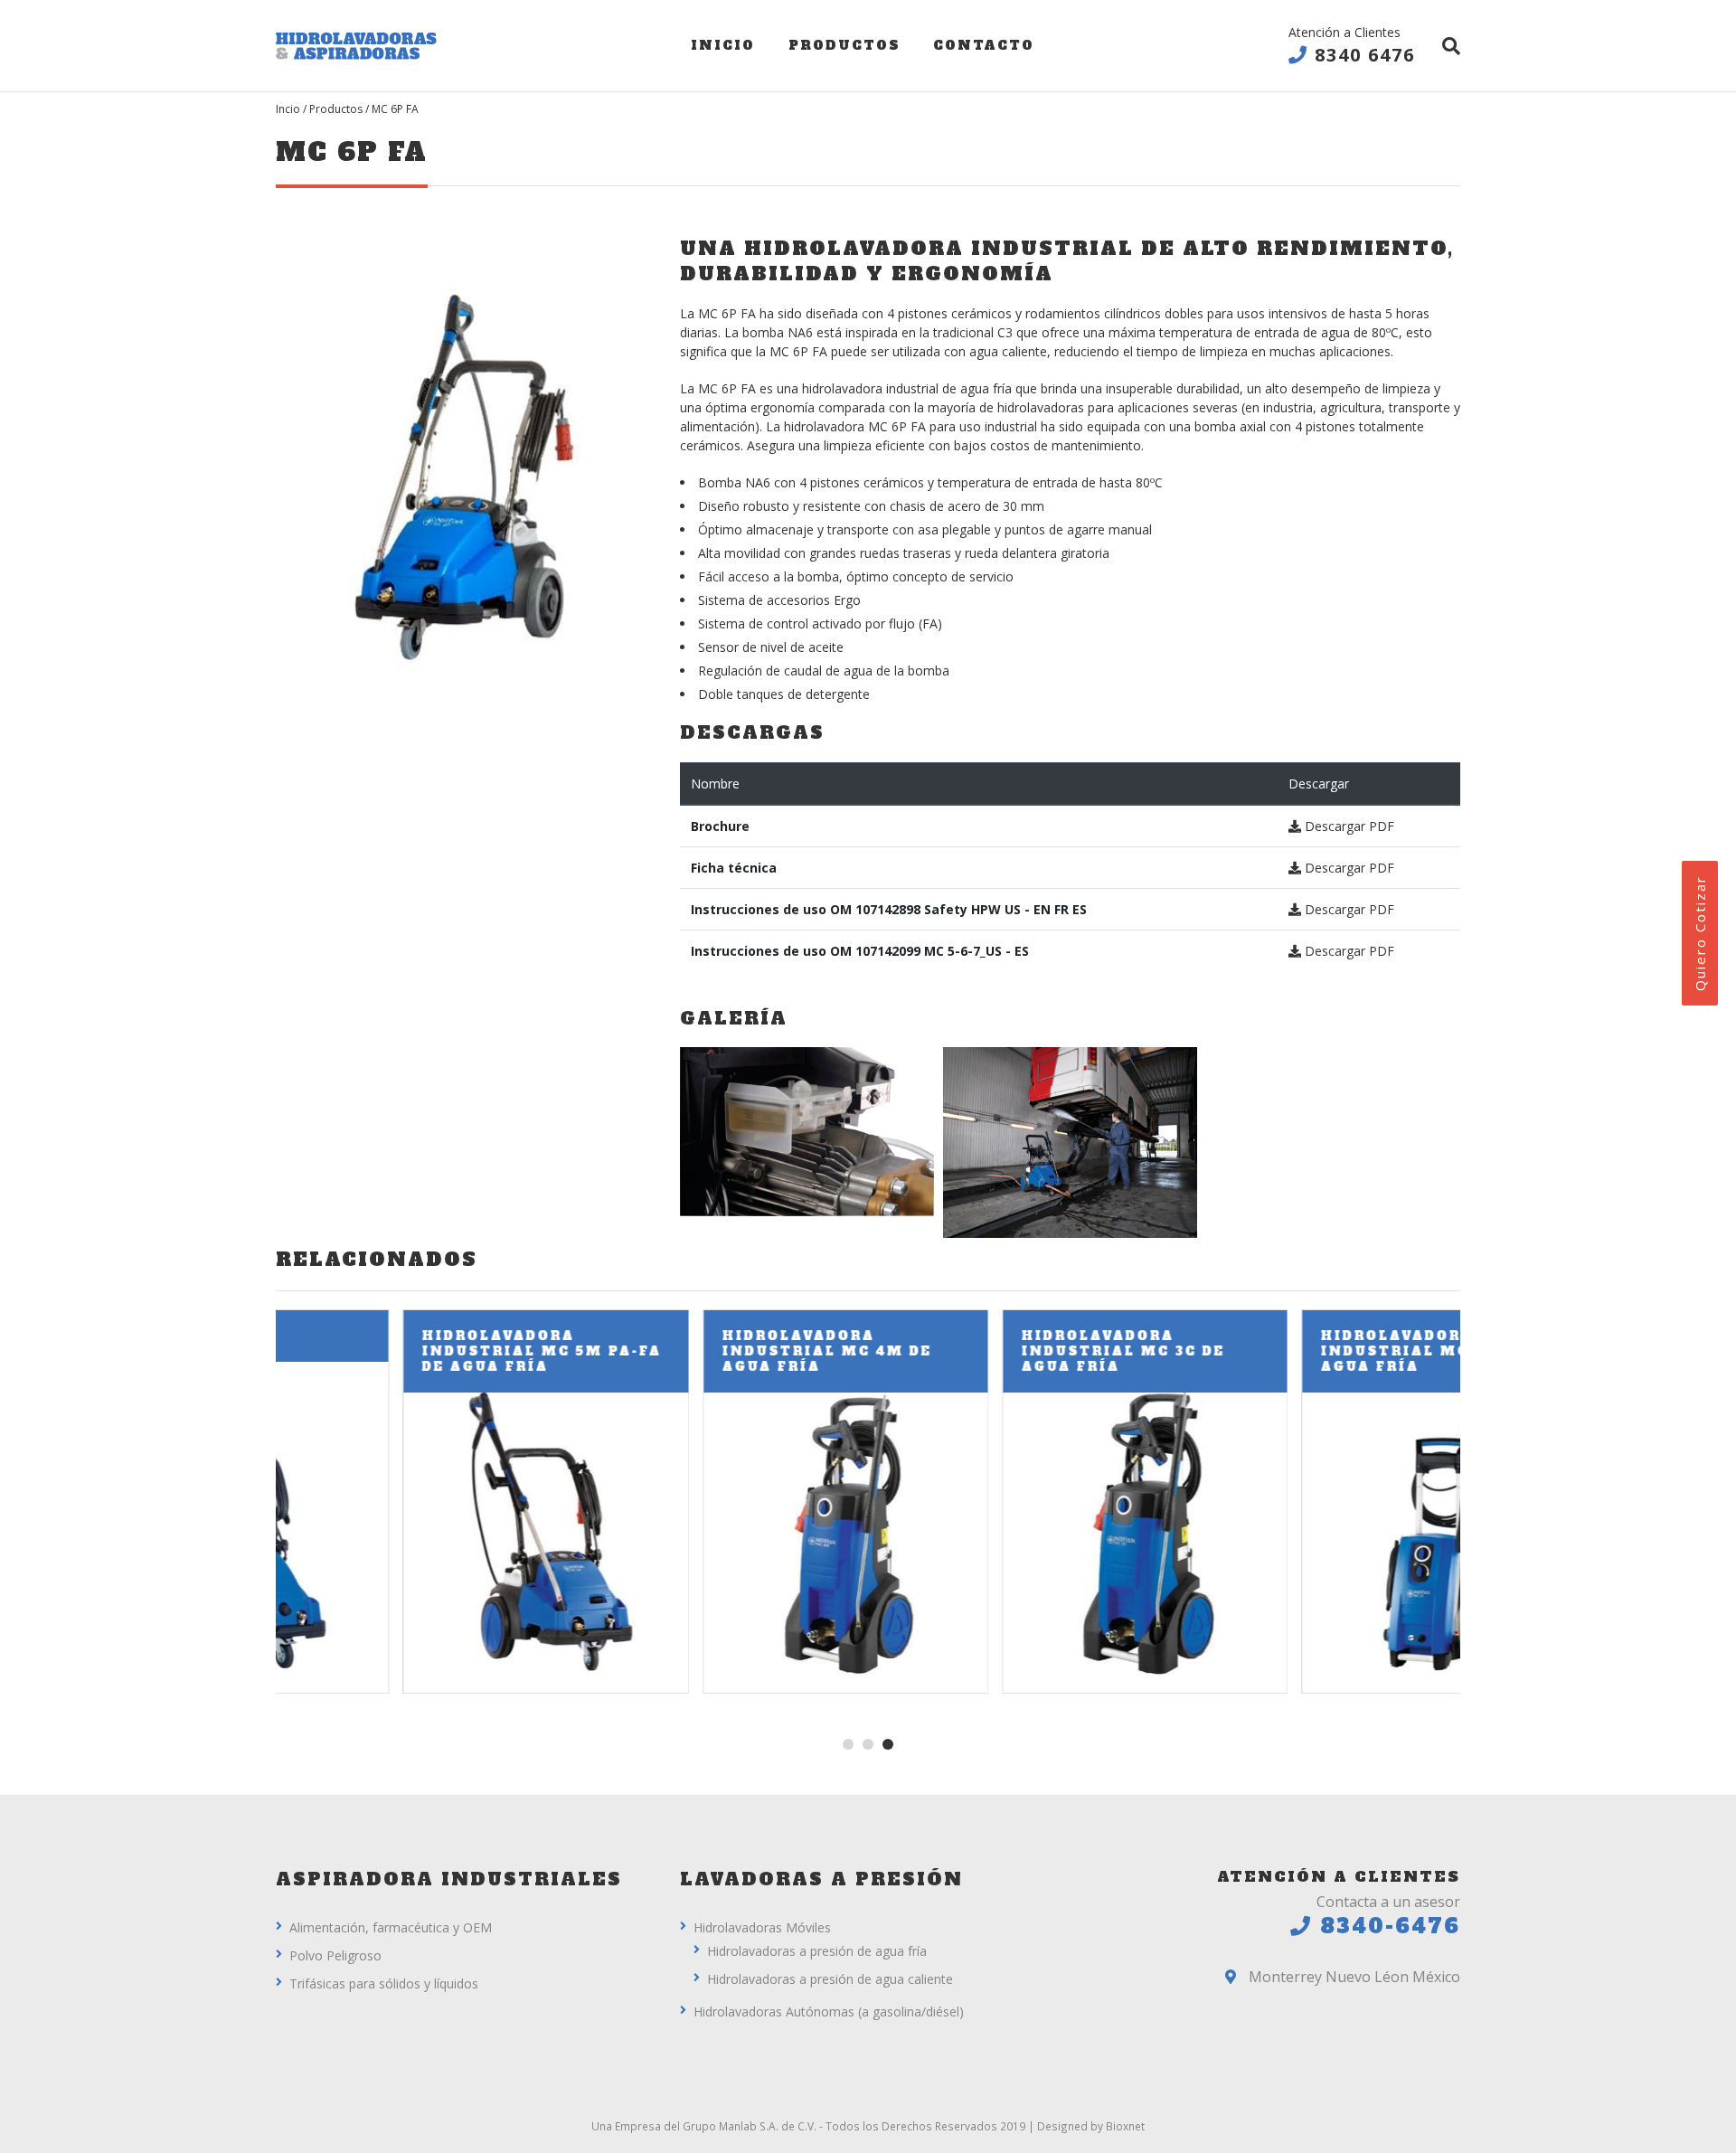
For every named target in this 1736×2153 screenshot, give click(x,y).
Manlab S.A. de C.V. (768, 2126)
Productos (844, 45)
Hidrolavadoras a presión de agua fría (817, 1951)
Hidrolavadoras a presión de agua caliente (830, 1979)
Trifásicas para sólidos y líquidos (384, 1983)
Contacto (984, 45)
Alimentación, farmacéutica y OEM (391, 1927)
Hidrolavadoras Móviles (762, 1927)
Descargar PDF (1348, 826)
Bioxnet (1125, 2126)
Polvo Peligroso (335, 1955)
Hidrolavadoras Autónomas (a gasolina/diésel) (829, 2011)
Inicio (723, 45)
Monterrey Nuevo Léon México (1353, 1977)
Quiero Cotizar (1700, 933)
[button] (848, 1744)
